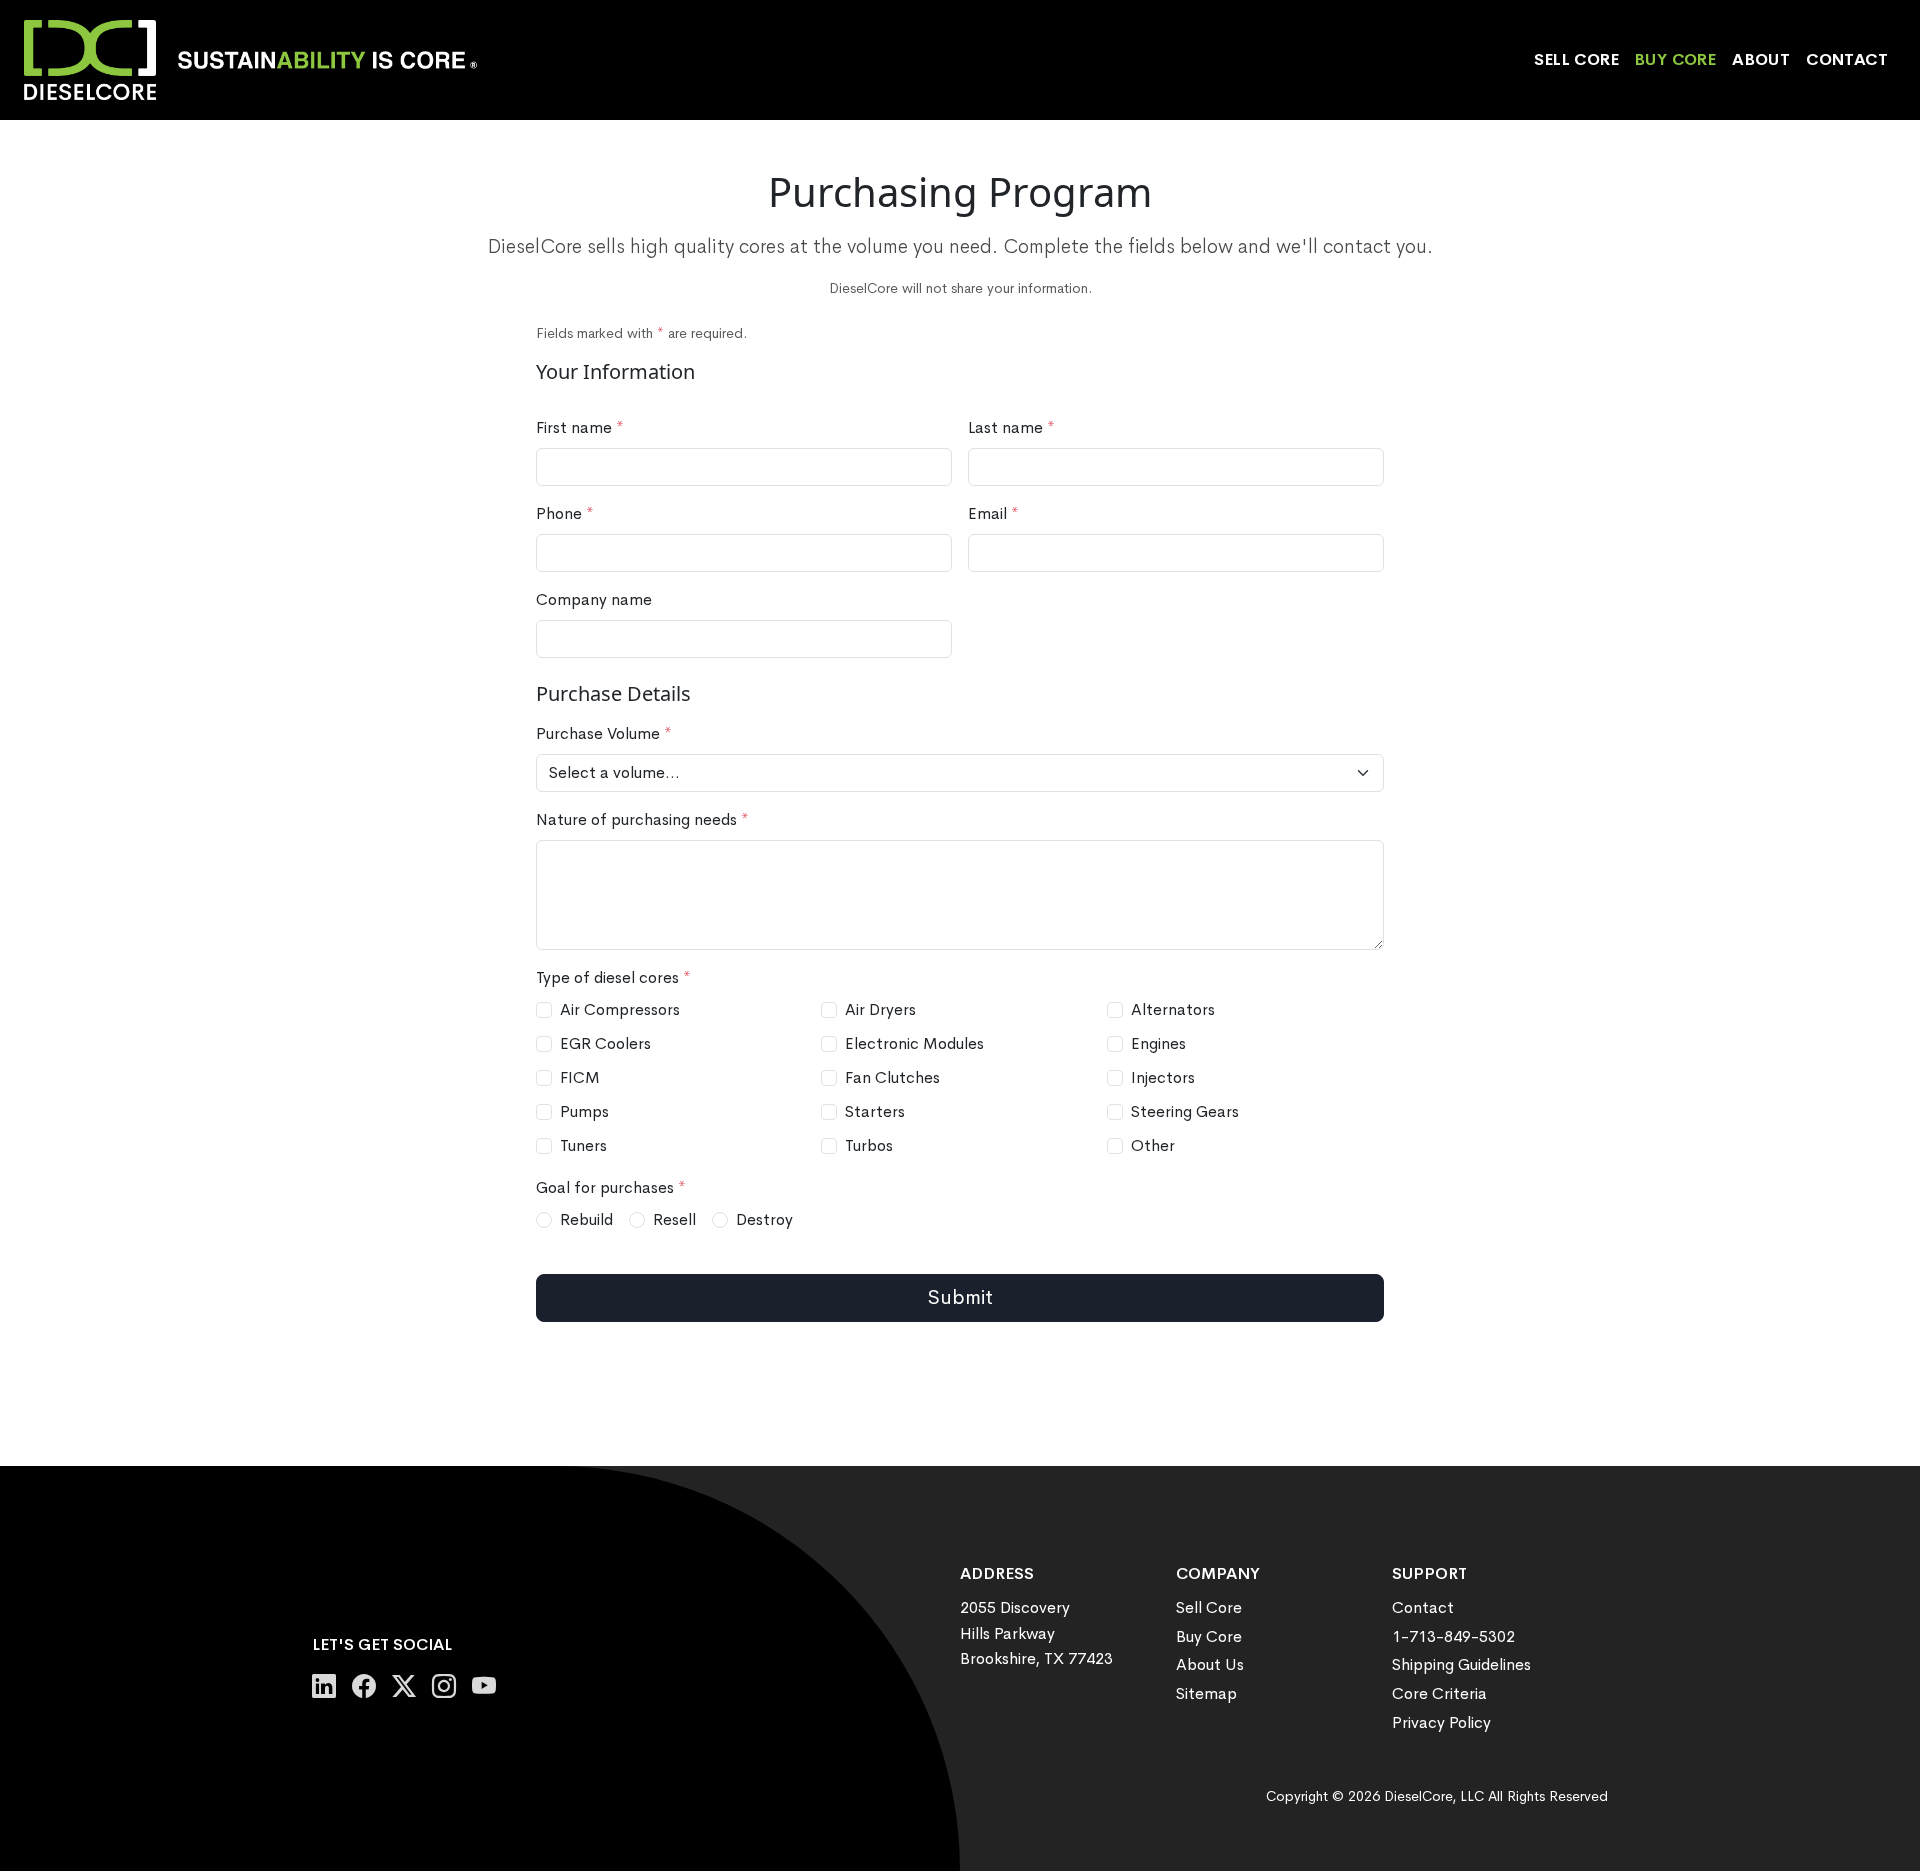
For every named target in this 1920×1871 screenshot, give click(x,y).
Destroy (764, 1219)
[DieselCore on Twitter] (404, 1687)
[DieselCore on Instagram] (444, 1687)
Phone (565, 513)
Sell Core (1576, 59)
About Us (1210, 1664)
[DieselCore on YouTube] (484, 1687)
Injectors (1163, 1077)
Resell (674, 1219)
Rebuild (586, 1219)
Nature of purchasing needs (642, 819)
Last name (1011, 427)
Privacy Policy (1441, 1722)
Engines (1158, 1043)
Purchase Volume (604, 733)
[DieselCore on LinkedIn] (324, 1687)
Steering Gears (1185, 1111)
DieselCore (1418, 1796)
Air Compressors (620, 1009)
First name (580, 427)
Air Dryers (880, 1009)
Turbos (869, 1145)
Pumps (584, 1111)
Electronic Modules (914, 1043)
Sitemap (1206, 1693)
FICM (580, 1077)
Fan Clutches (892, 1077)
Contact (1847, 59)
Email (993, 513)
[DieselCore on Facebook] (364, 1687)
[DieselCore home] (259, 60)
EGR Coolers (605, 1043)
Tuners (583, 1145)
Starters (875, 1111)
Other (1153, 1145)
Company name (594, 599)
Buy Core (1675, 59)
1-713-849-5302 (1453, 1636)
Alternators (1173, 1009)
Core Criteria (1439, 1693)
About (1761, 59)
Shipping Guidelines (1461, 1664)
